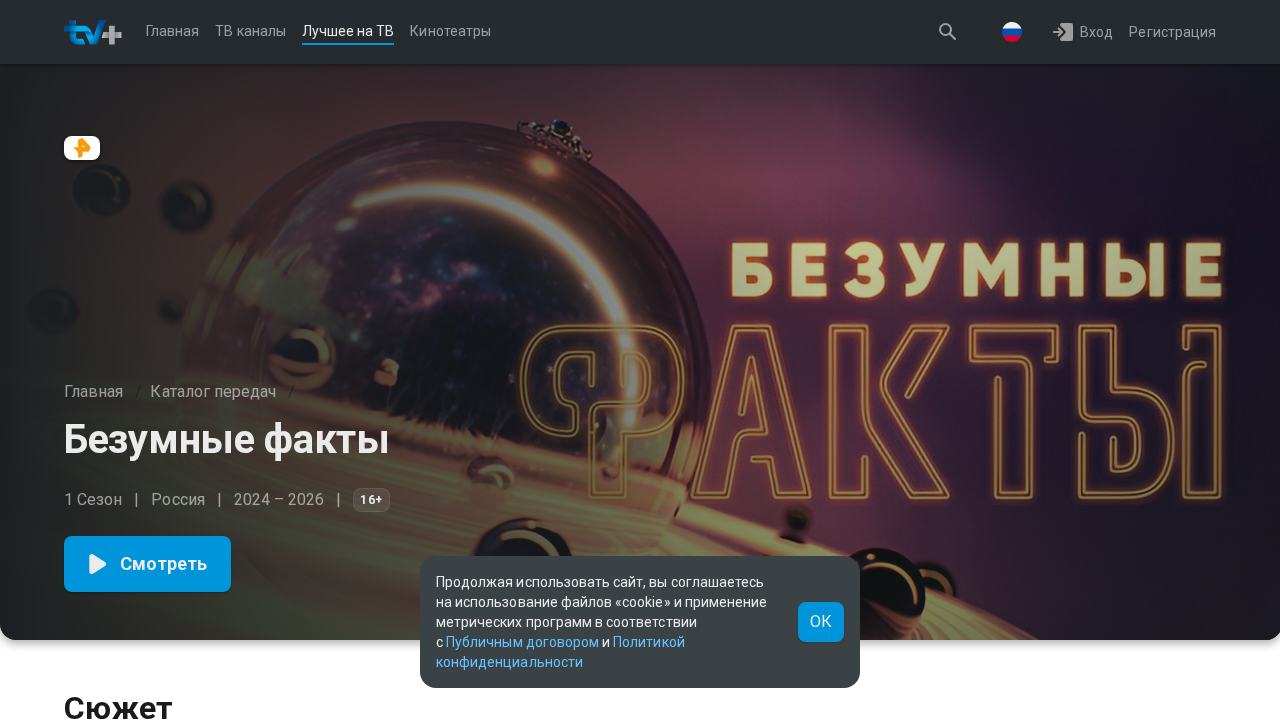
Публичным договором (522, 642)
